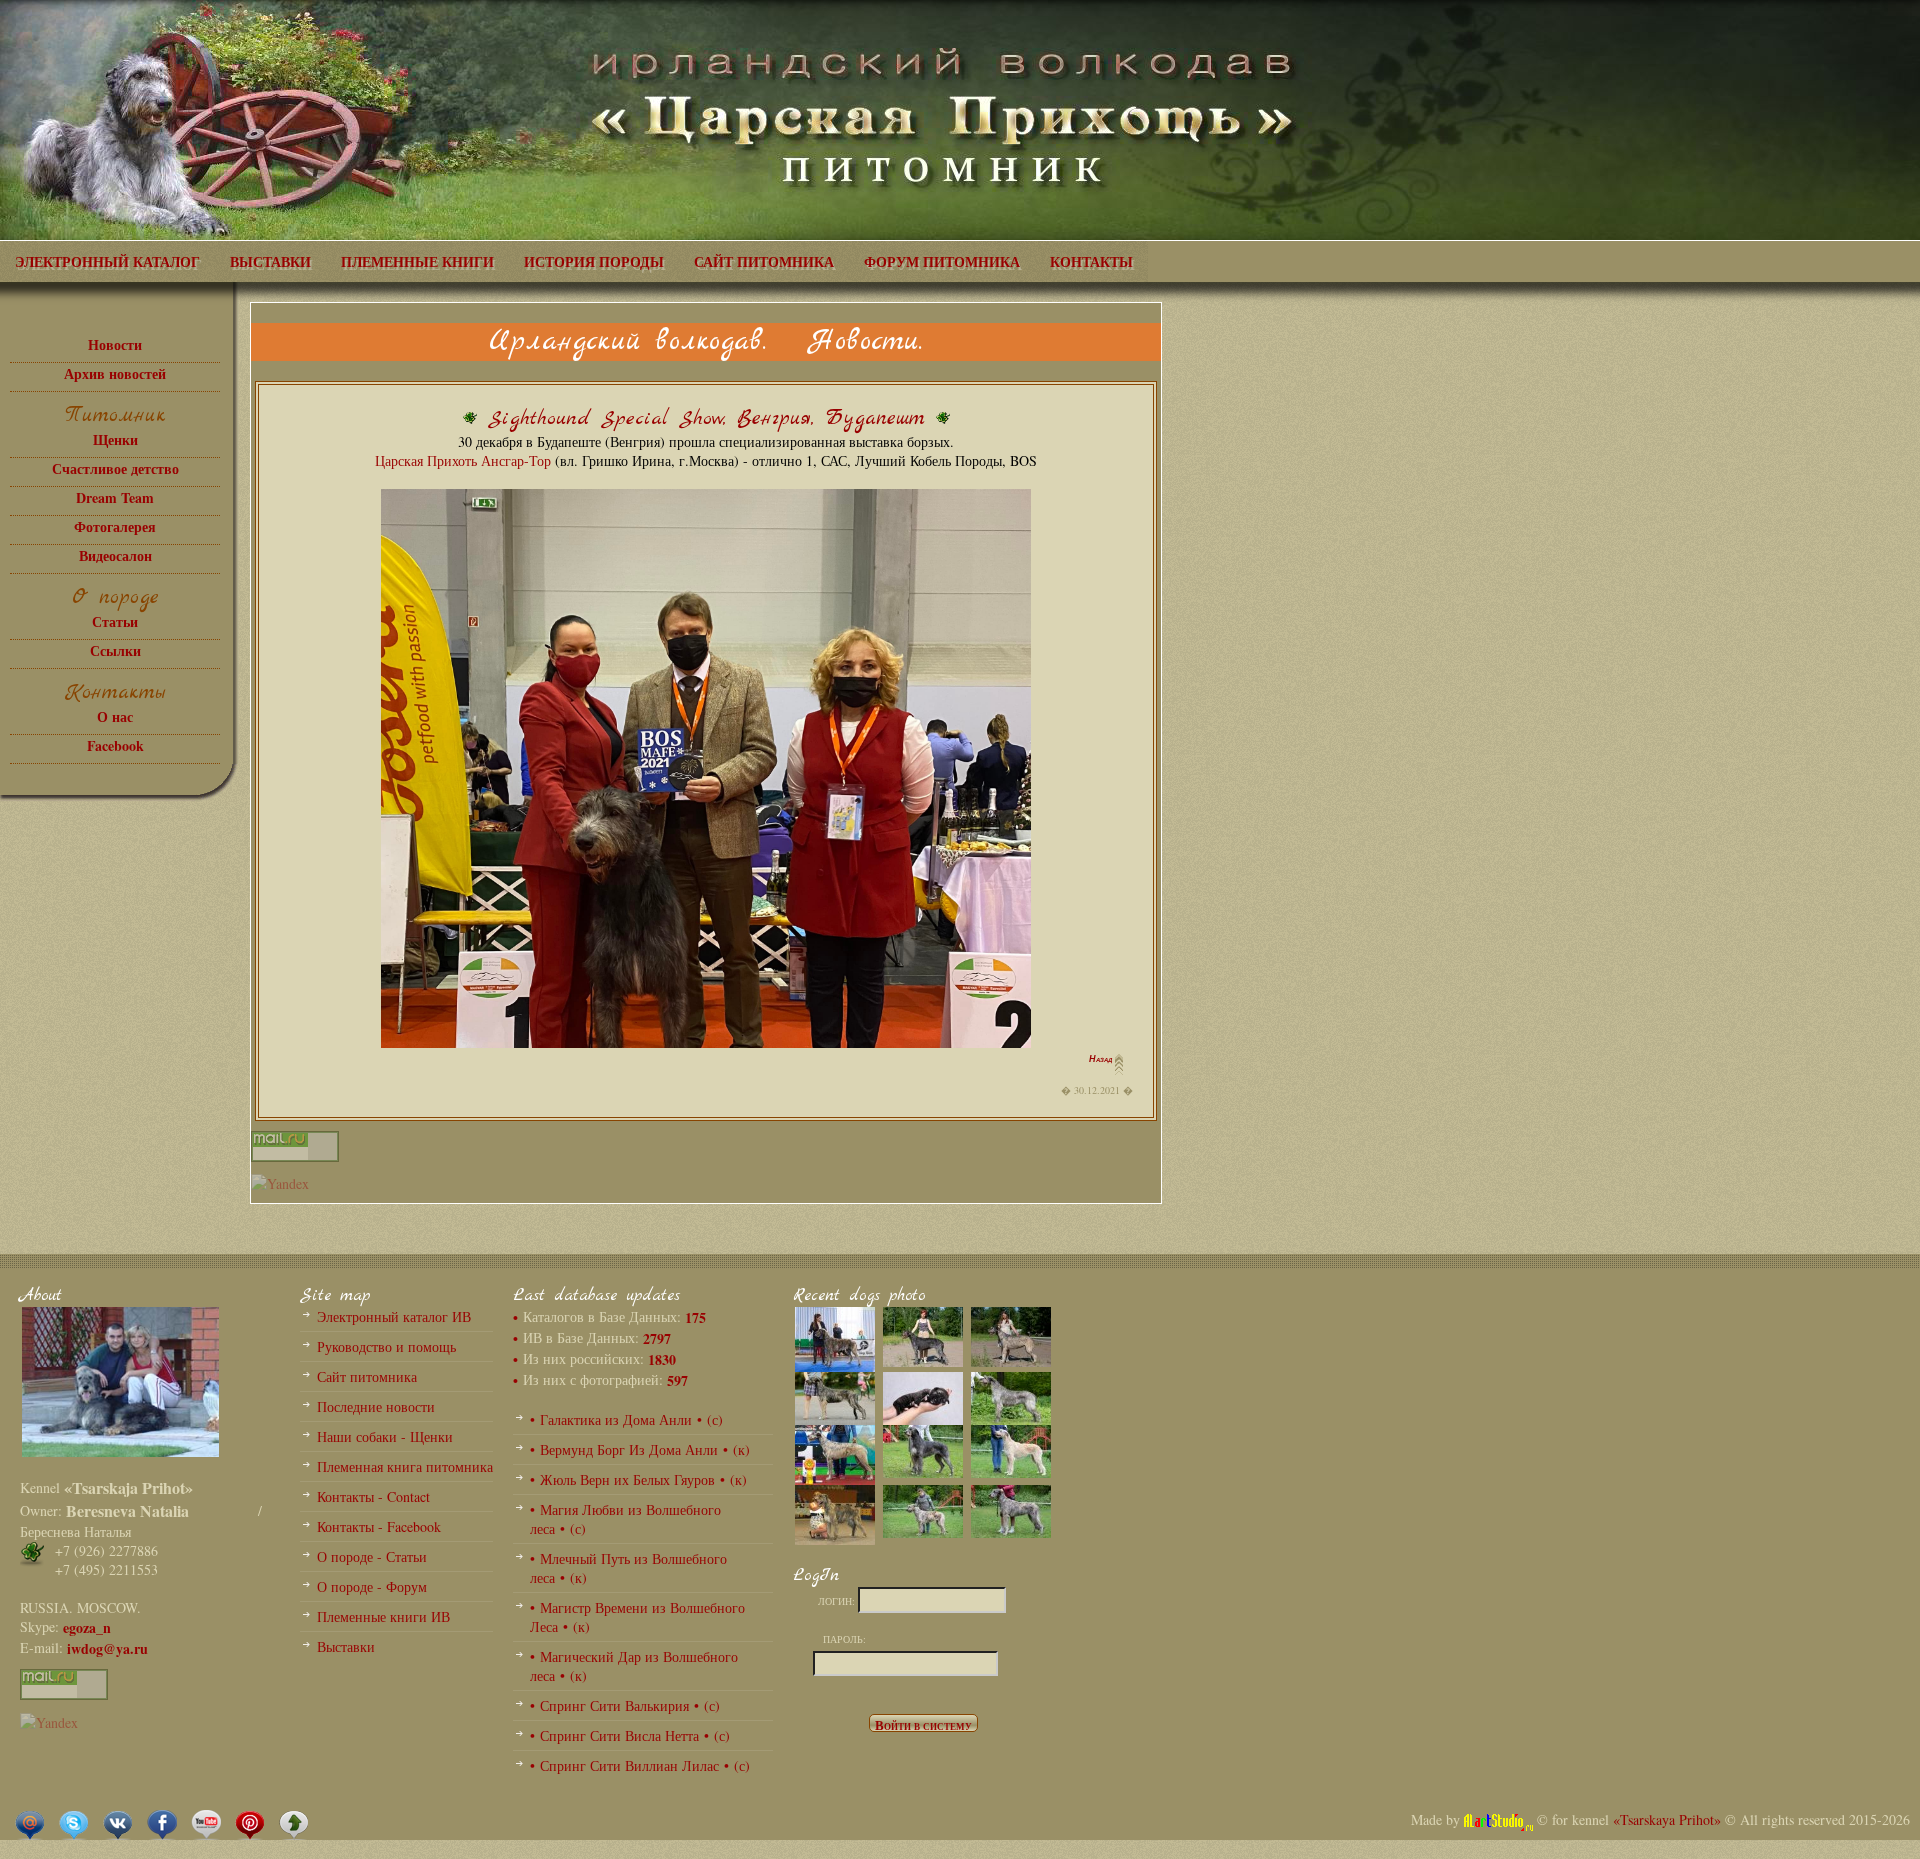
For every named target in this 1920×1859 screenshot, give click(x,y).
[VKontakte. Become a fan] (118, 1824)
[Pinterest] (250, 1824)
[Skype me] (74, 1824)
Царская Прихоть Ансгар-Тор (463, 460)
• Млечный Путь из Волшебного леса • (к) (628, 1568)
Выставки (346, 1646)
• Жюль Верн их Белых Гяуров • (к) (638, 1479)
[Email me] (30, 1824)
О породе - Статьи (372, 1556)
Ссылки (115, 650)
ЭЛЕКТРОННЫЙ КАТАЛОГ (107, 261)
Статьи (115, 621)
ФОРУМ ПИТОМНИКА (942, 261)
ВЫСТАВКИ (270, 261)
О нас (115, 716)
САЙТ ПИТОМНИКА (764, 261)
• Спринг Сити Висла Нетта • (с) (630, 1735)
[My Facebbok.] (162, 1824)
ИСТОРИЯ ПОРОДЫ (594, 261)
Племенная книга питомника (405, 1466)
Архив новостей (115, 373)
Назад (1102, 1059)
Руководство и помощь (386, 1346)
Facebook (115, 745)
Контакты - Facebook (379, 1526)
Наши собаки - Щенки (385, 1436)
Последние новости (376, 1406)
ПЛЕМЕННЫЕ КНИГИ (417, 261)
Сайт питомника (367, 1376)
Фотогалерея (115, 526)
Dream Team (115, 497)
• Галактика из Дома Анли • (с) (626, 1419)
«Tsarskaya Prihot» (1667, 1819)
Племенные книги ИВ (383, 1616)
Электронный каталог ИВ (394, 1316)
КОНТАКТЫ (1091, 261)
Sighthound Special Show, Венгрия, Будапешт (706, 418)
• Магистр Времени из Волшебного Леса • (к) (637, 1617)
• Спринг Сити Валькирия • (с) (625, 1705)
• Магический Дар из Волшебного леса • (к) (634, 1666)
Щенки (115, 439)
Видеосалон (115, 555)
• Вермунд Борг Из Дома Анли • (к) (640, 1449)
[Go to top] (294, 1824)
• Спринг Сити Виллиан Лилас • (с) (640, 1765)
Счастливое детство (115, 468)
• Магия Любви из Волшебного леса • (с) (625, 1519)
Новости (115, 344)
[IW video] (206, 1824)
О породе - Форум (372, 1586)
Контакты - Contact (373, 1496)
